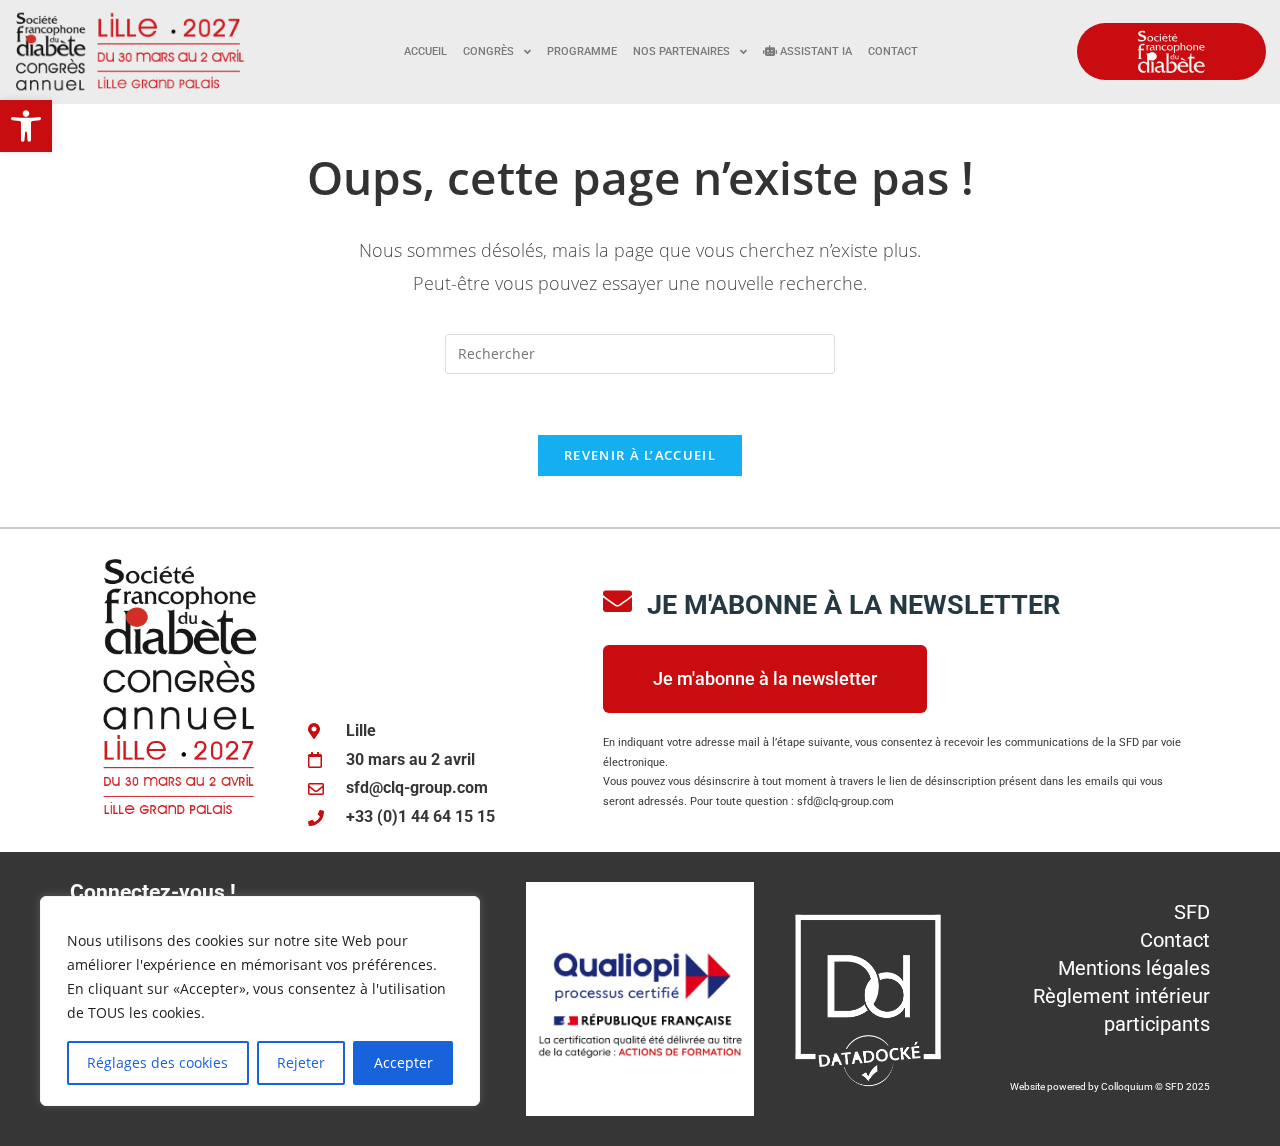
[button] (26, 126)
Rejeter (301, 1062)
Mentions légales (1134, 968)
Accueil (425, 51)
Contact (893, 51)
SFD (1192, 912)
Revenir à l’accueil (640, 455)
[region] (260, 1001)
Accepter (403, 1062)
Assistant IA (814, 51)
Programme (582, 51)
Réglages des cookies (157, 1062)
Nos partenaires (681, 51)
